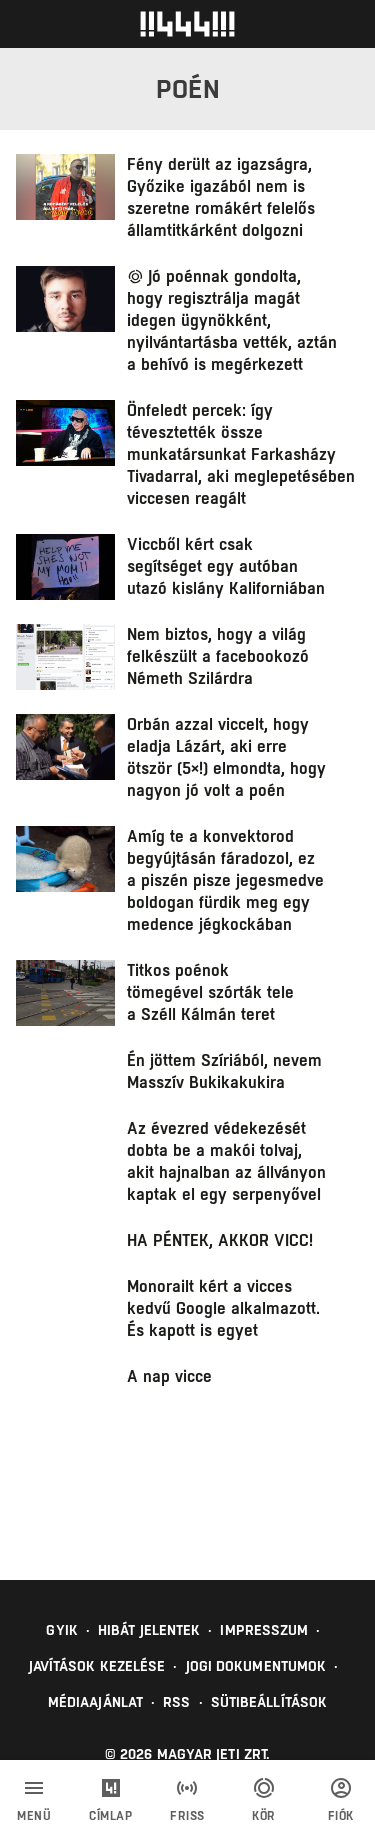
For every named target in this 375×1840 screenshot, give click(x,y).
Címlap (110, 1816)
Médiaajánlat (95, 1702)
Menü (34, 1816)
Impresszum (264, 1630)
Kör (264, 1816)
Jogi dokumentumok (256, 1666)
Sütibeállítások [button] (269, 1702)
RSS (176, 1702)
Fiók (341, 1816)
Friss (187, 1816)
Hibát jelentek (149, 1630)
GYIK (61, 1630)
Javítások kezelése (97, 1666)
